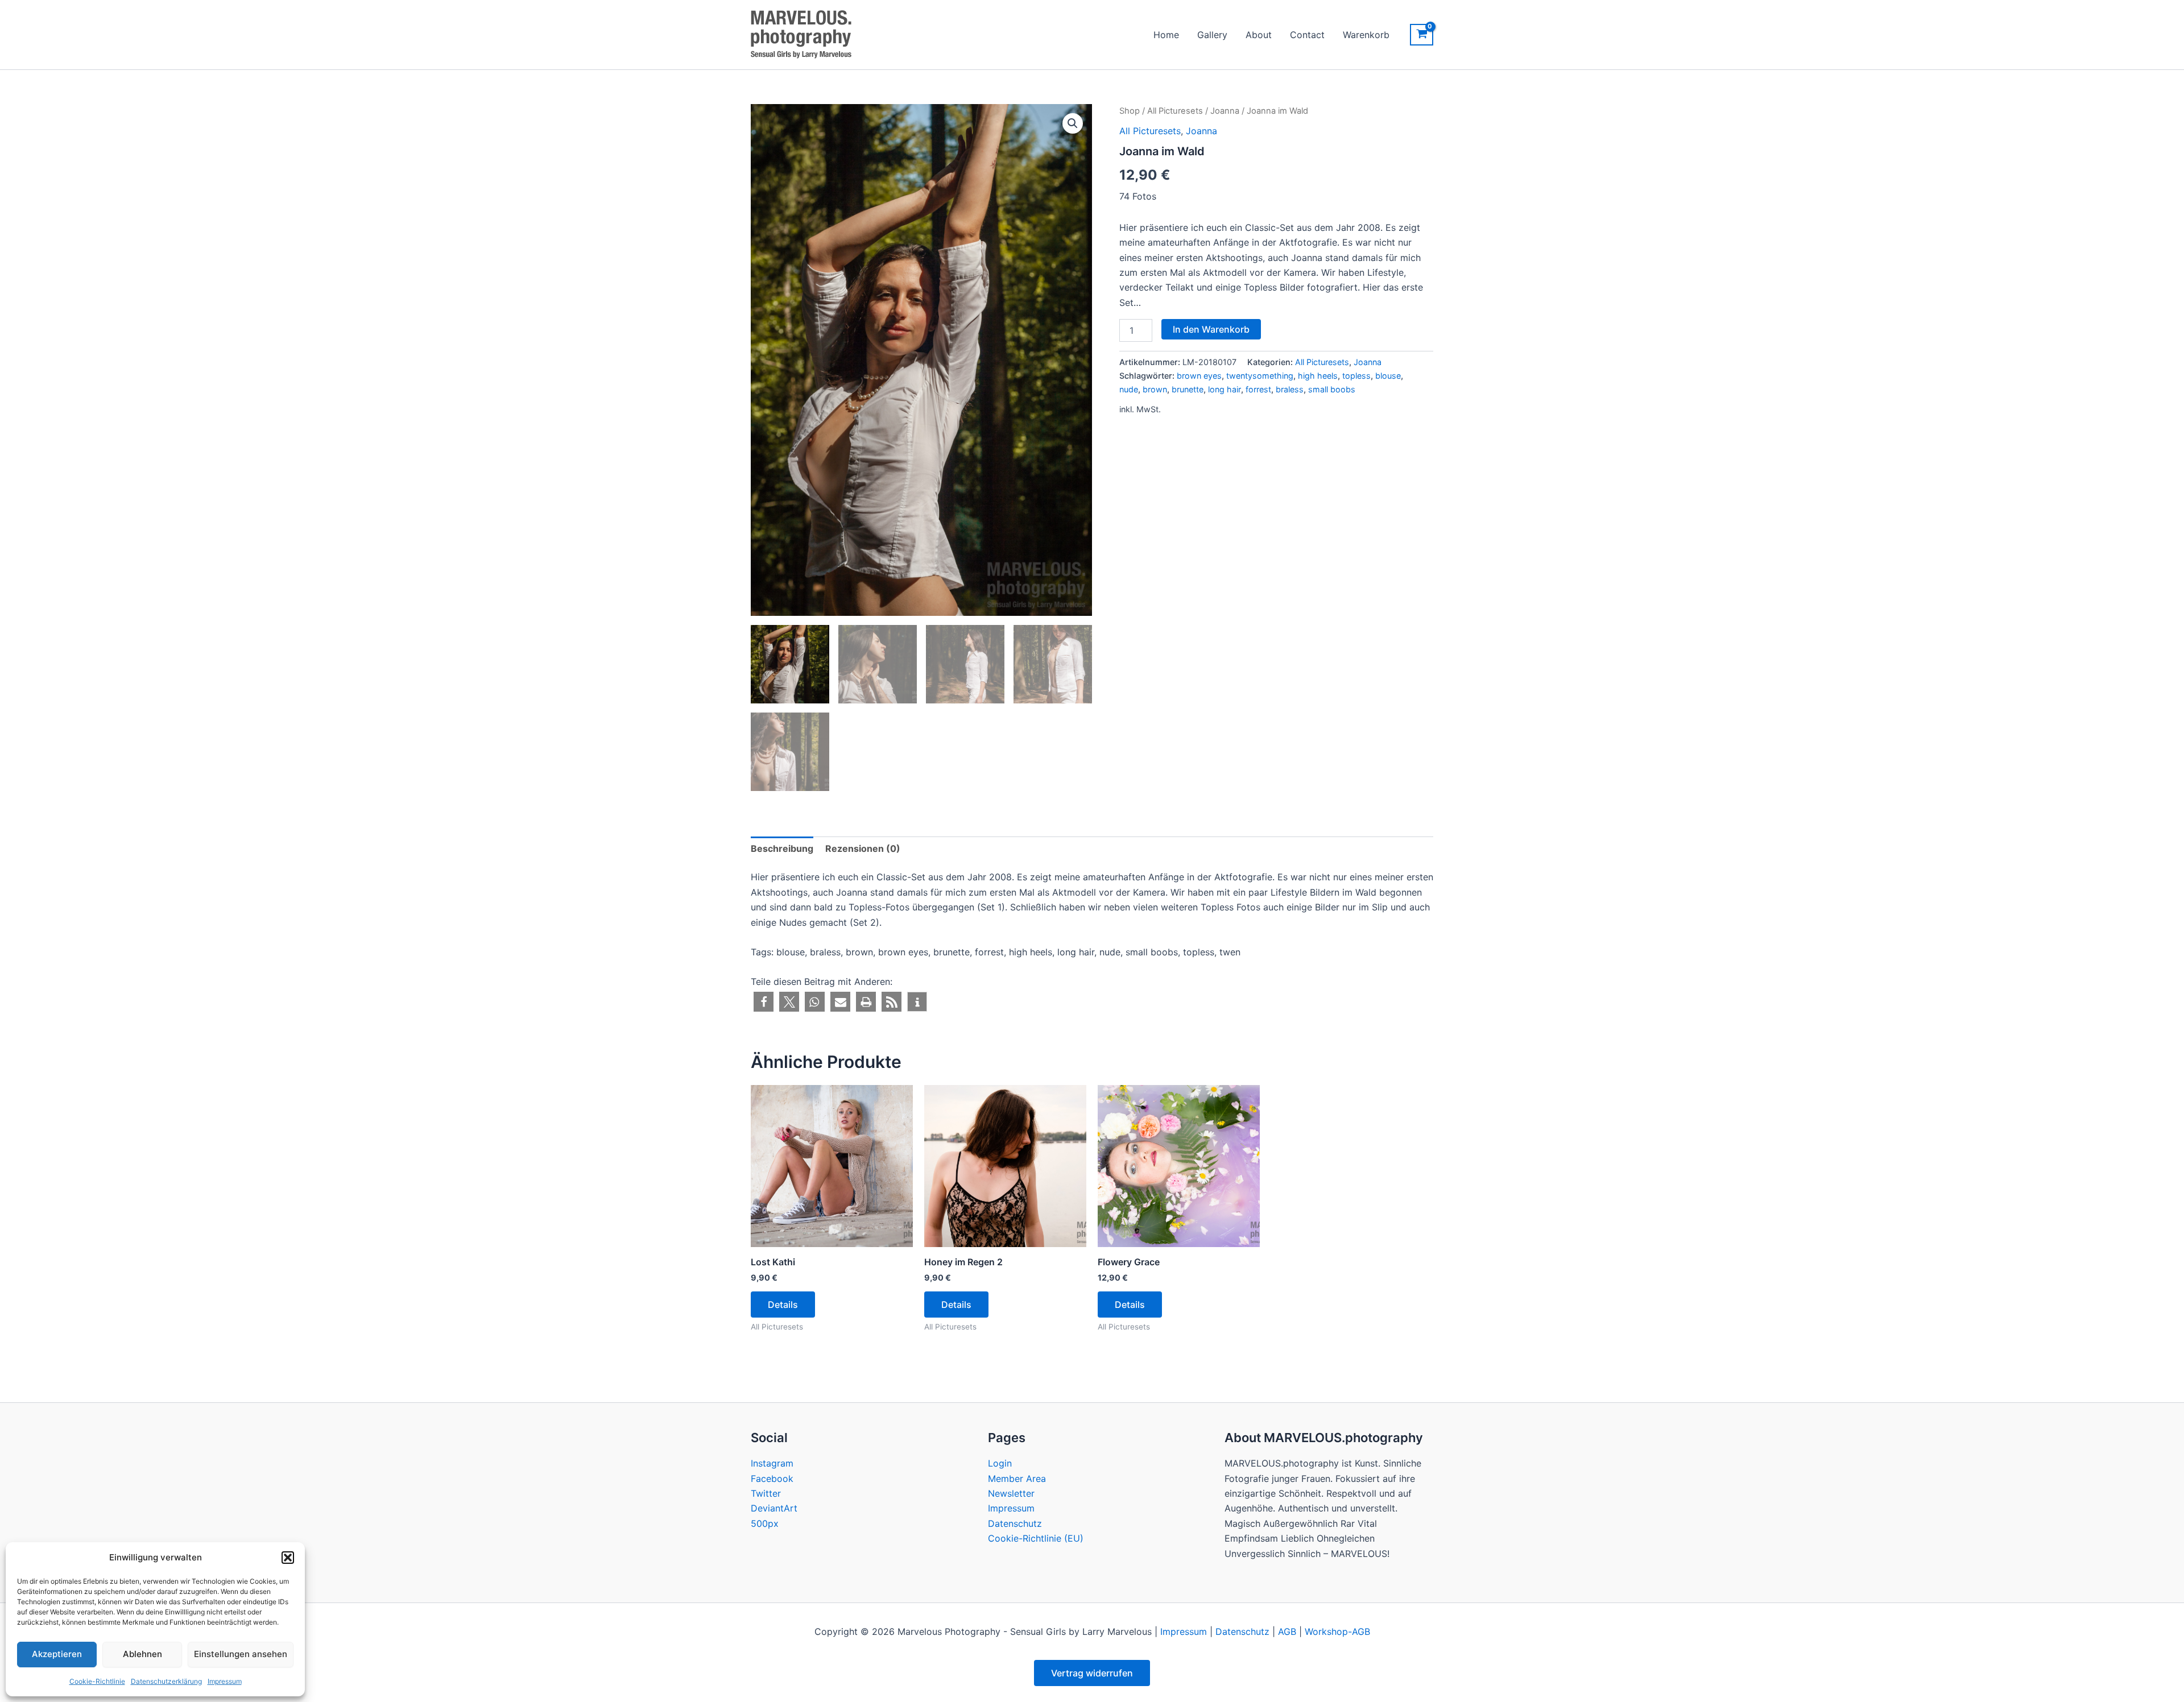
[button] (288, 1558)
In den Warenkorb (1211, 329)
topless (1356, 376)
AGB (1287, 1631)
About (1259, 35)
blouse (1388, 376)
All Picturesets (1175, 111)
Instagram (772, 1463)
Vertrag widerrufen (1092, 1673)
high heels (1318, 376)
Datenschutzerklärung (166, 1681)
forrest (1258, 389)
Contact (1307, 35)
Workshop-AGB (1337, 1631)
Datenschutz (1015, 1523)
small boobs (1332, 389)
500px (765, 1523)
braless (1290, 389)
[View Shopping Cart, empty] (1422, 35)
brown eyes (1199, 376)
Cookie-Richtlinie (97, 1681)
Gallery (1212, 35)
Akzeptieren (57, 1654)
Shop (1130, 111)
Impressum (225, 1681)
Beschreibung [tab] (782, 848)
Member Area (1017, 1479)
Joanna (1225, 111)
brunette (1188, 389)
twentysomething (1260, 376)
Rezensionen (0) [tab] (863, 848)
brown (1155, 389)
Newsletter (1011, 1493)
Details (783, 1305)
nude (1129, 389)
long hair (1225, 389)
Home (1166, 35)
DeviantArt (774, 1508)
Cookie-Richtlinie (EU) (1036, 1538)
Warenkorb (1366, 35)
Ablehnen (142, 1654)
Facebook (772, 1479)
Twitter (766, 1493)
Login (1000, 1463)
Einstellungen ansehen (241, 1654)
